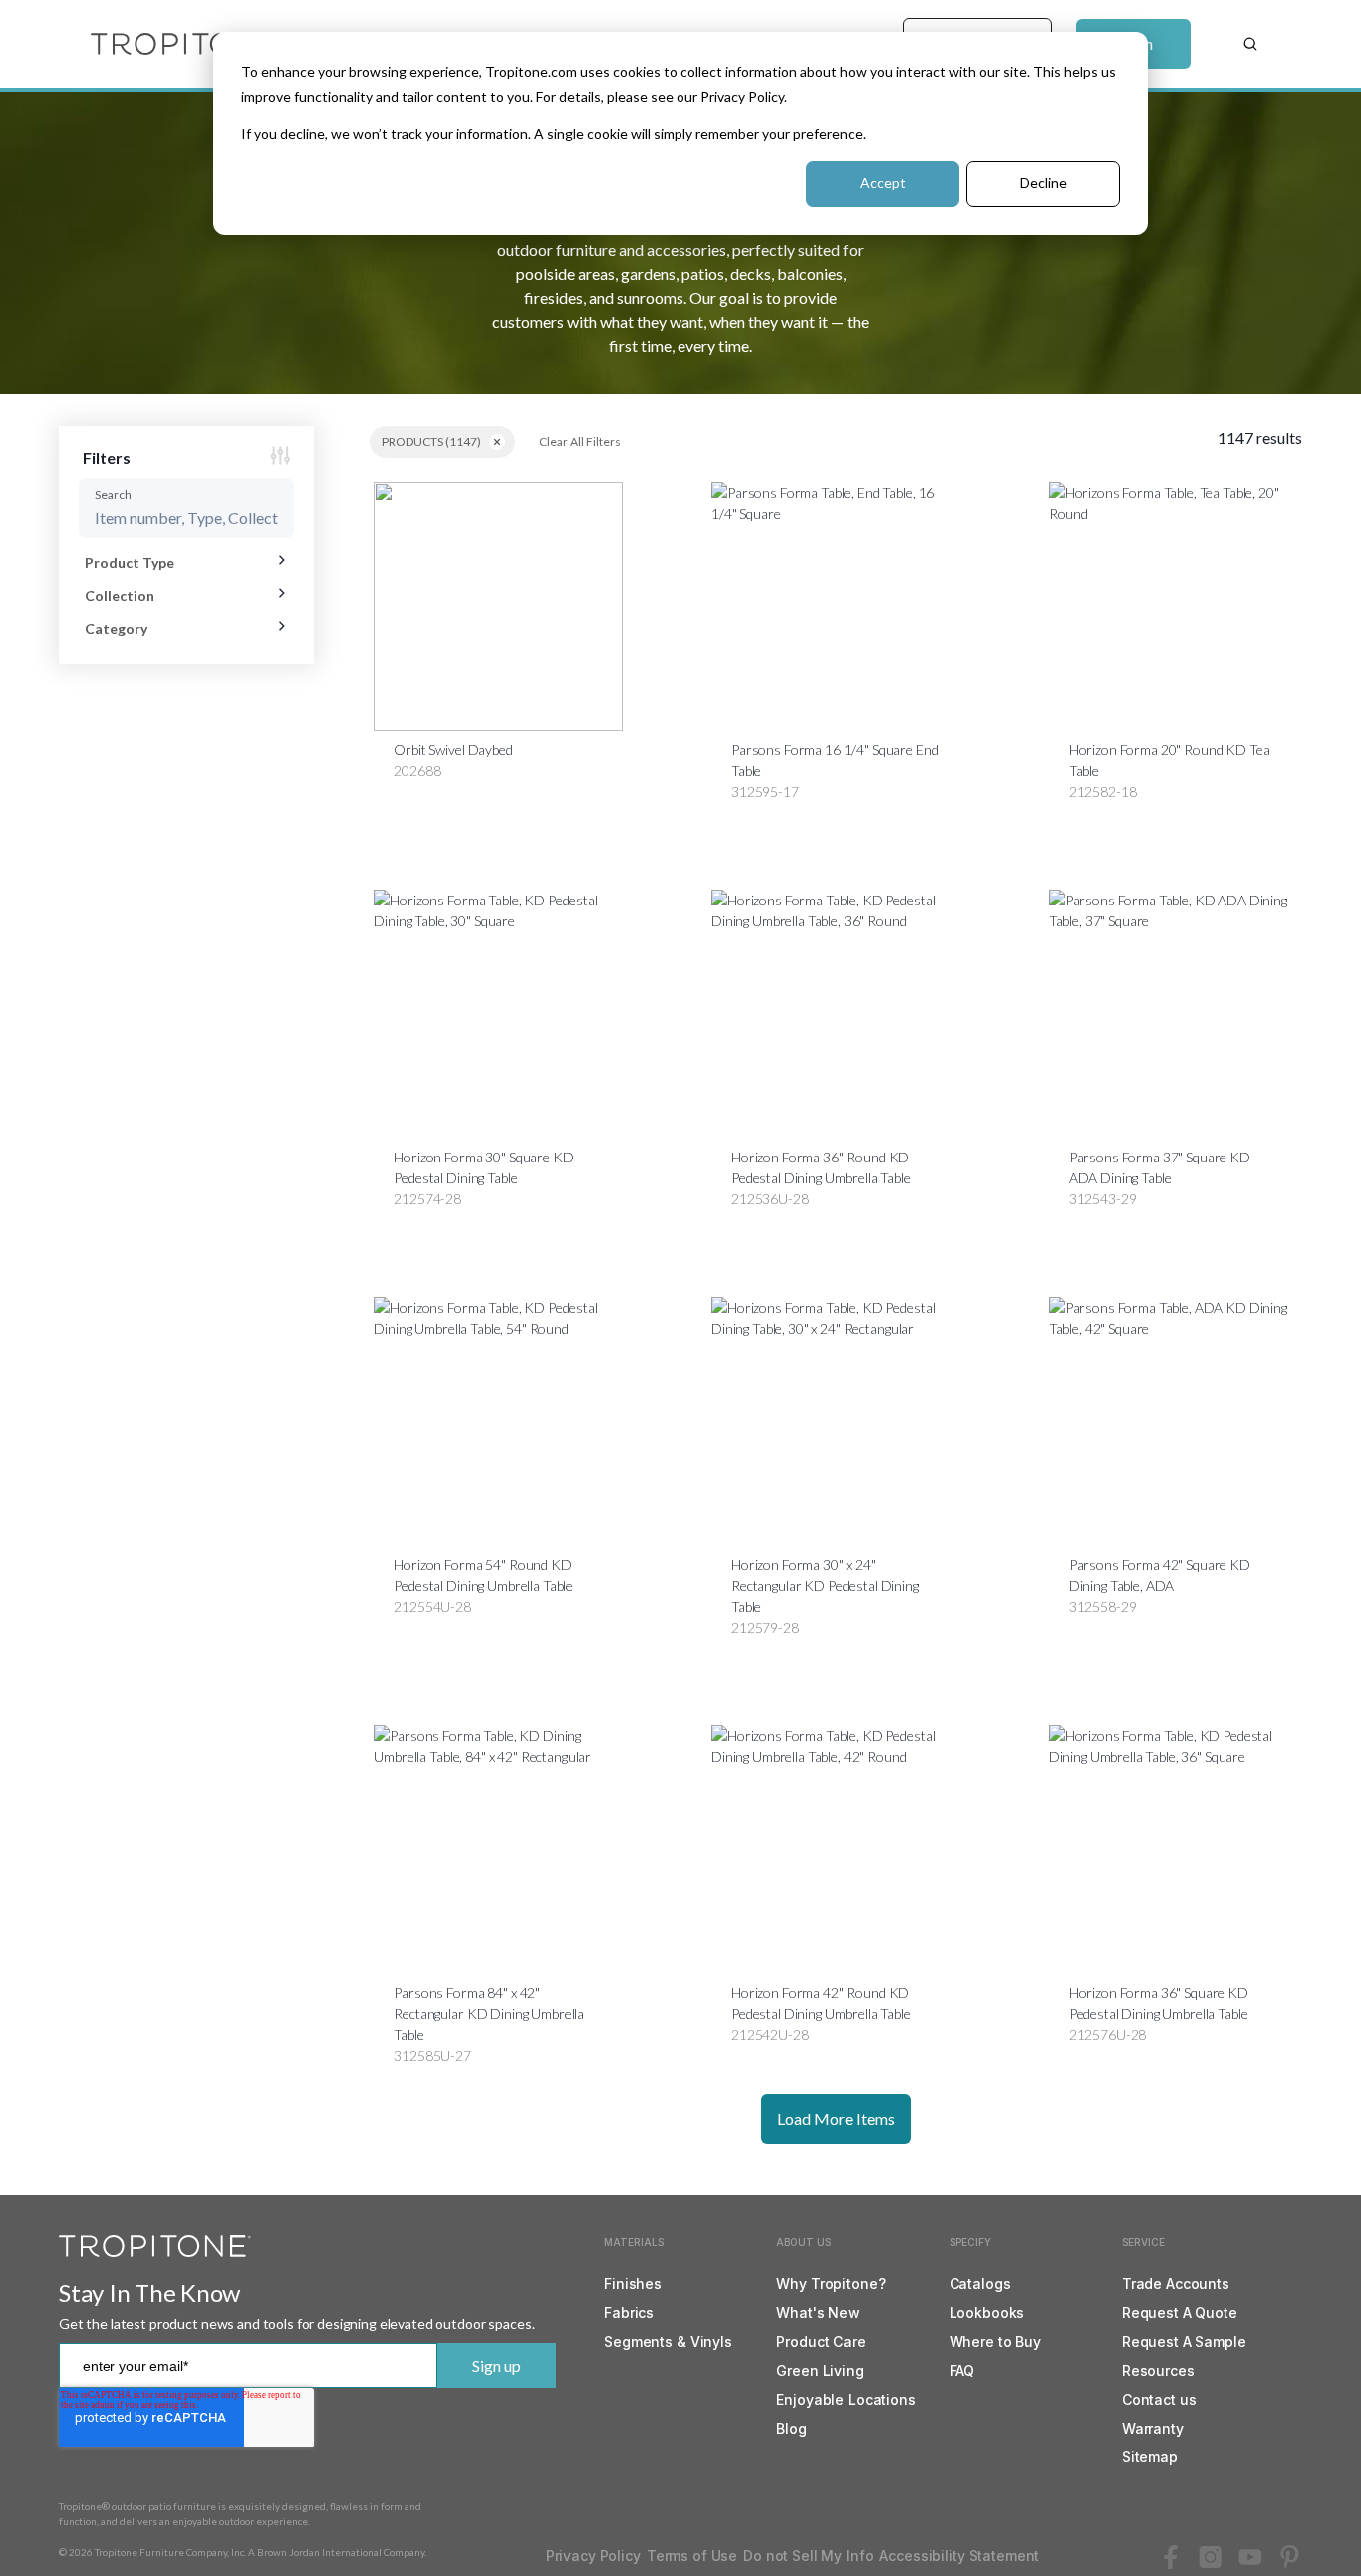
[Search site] (1250, 44)
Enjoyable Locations (845, 2399)
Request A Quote (1180, 2313)
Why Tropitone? (830, 2284)
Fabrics (629, 2313)
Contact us (1159, 2399)
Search (113, 495)
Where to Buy (995, 2341)
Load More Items (836, 2118)
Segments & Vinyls (668, 2341)
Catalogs (980, 2284)
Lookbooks (987, 2313)
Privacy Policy (593, 2556)
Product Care (820, 2341)
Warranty (1153, 2428)
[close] (497, 442)
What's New (818, 2313)
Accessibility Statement (959, 2556)
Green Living (819, 2370)
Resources (1158, 2370)
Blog (791, 2428)
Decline (1044, 183)
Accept (883, 183)
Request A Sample (1184, 2341)
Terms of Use (692, 2556)
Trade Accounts (1176, 2284)
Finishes (633, 2284)
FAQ (962, 2370)
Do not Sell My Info (808, 2556)
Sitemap (1150, 2457)
